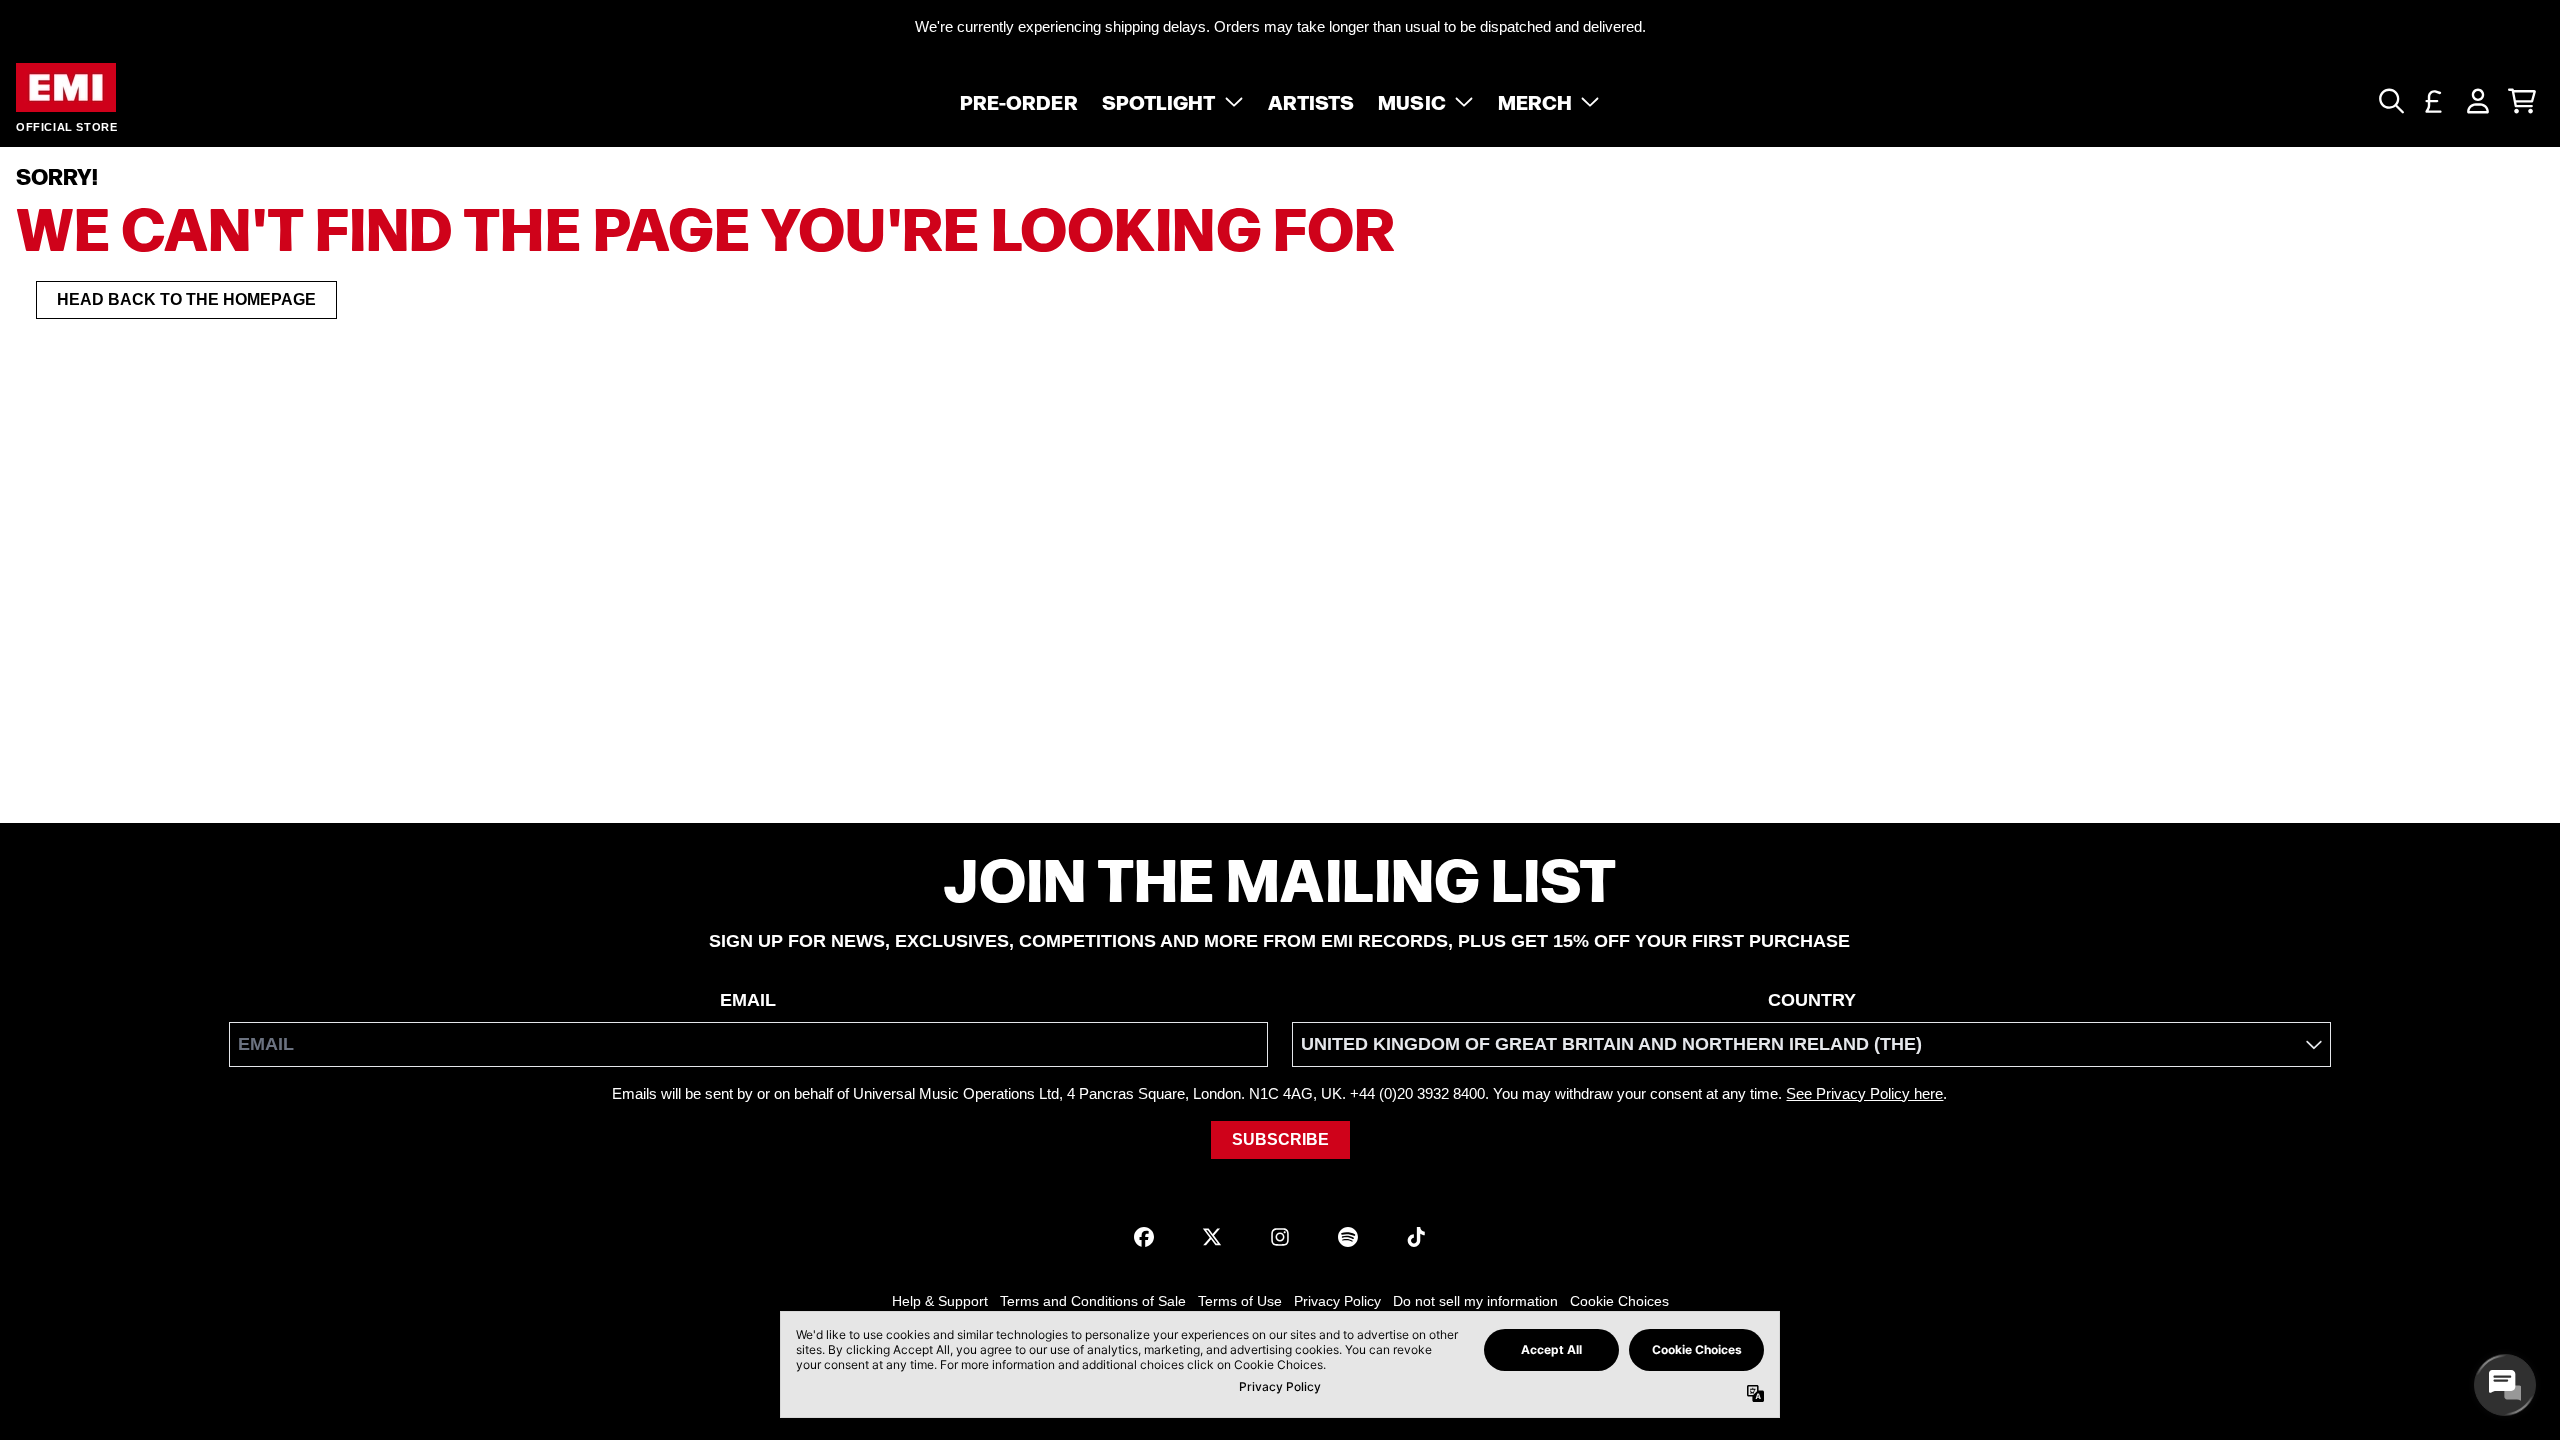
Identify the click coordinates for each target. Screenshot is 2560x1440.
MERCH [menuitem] (1535, 101)
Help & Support (940, 1301)
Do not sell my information (1475, 1301)
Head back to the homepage (186, 299)
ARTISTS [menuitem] (1311, 101)
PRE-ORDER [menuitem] (1019, 101)
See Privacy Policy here (1864, 1093)
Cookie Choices (1619, 1301)
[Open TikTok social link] (1416, 1237)
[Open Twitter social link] (1212, 1237)
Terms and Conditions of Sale (1093, 1301)
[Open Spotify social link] (1348, 1237)
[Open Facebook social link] (1144, 1237)
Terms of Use (1240, 1301)
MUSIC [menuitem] (1412, 101)
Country (1812, 1000)
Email (748, 1000)
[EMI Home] (66, 87)
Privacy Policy (1337, 1301)
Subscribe (1280, 1139)
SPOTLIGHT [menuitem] (1159, 101)
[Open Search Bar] (2390, 101)
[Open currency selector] (2434, 101)
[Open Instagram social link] (1280, 1237)
